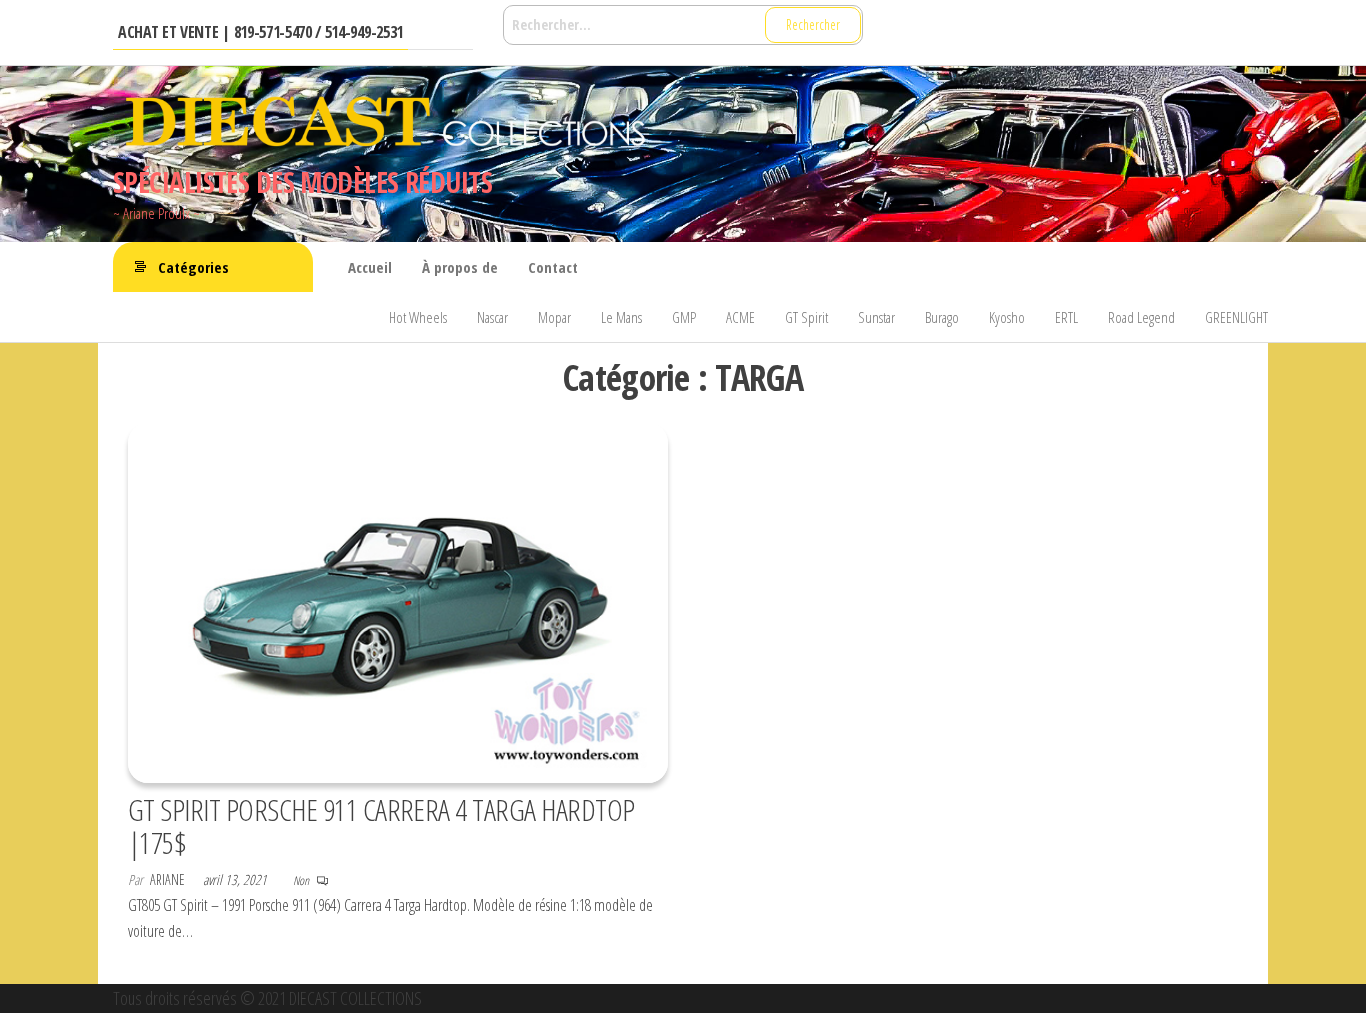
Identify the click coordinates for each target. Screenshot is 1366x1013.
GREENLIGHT (1236, 317)
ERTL (1066, 317)
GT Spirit (806, 317)
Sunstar (876, 317)
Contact (553, 267)
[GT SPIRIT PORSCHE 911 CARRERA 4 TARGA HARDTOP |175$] (398, 601)
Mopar (554, 317)
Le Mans (621, 317)
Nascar (492, 317)
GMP (684, 317)
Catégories (193, 267)
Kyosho (1007, 317)
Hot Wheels (418, 317)
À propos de (460, 267)
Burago (942, 317)
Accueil (370, 267)
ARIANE (169, 879)
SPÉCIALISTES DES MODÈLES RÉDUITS (302, 182)
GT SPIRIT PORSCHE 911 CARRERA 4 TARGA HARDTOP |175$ (381, 826)
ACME (740, 317)
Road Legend (1141, 317)
